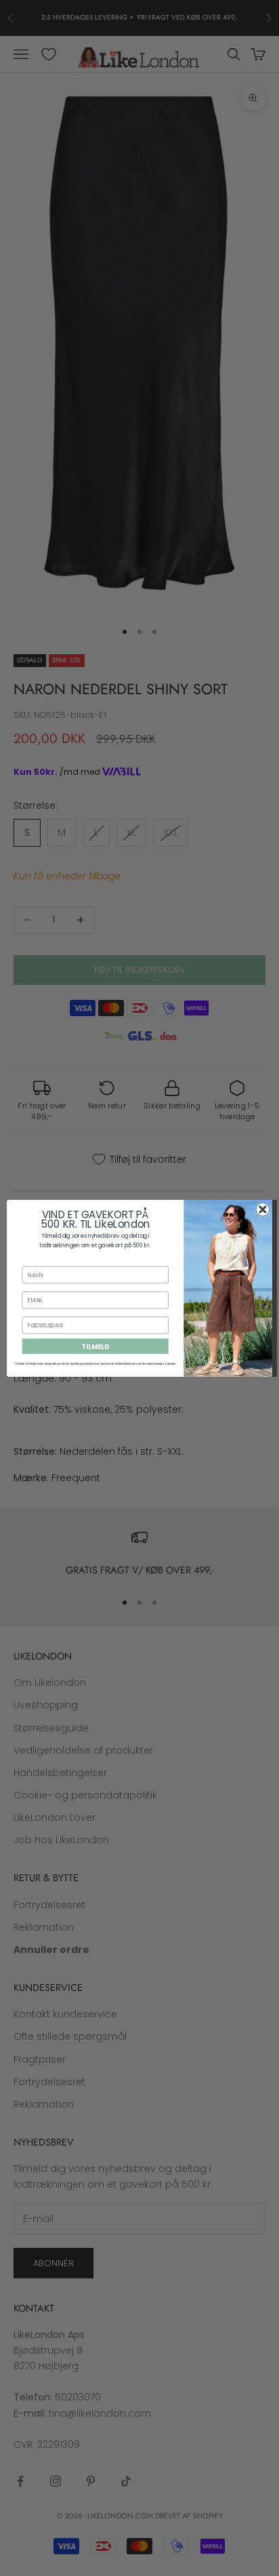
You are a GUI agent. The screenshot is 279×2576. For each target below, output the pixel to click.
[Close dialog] (263, 1209)
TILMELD (95, 1346)
